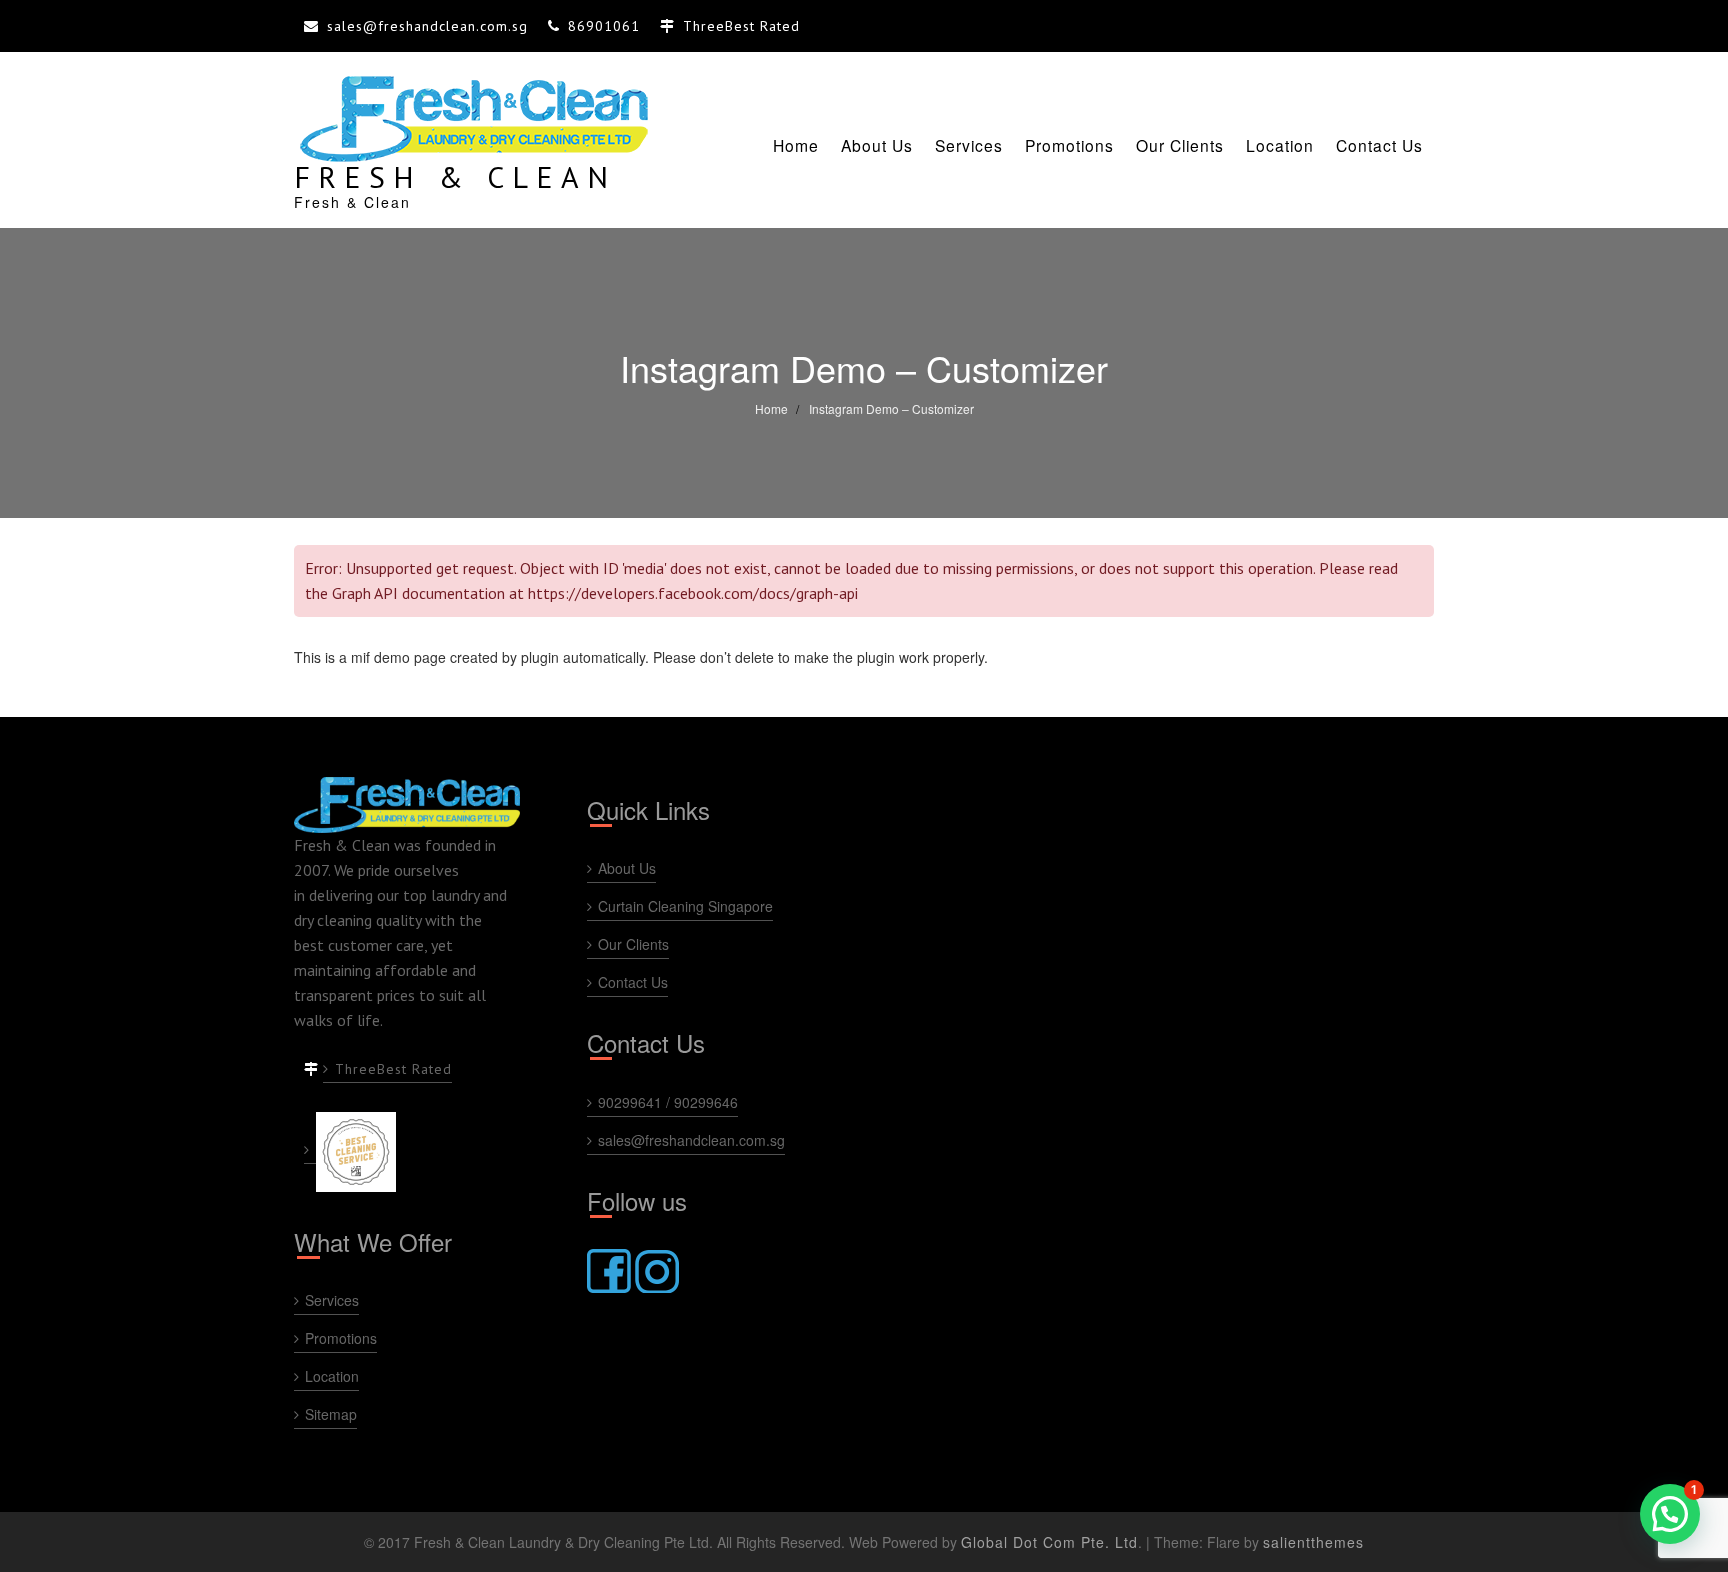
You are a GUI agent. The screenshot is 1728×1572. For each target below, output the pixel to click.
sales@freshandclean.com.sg (427, 26)
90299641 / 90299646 (668, 1102)
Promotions (1069, 145)
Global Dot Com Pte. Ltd (1049, 1542)
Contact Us (1379, 145)
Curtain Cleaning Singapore (685, 906)
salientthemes (1313, 1542)
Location (1280, 145)
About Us (877, 145)
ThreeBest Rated (393, 1069)
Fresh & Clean (455, 176)
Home (796, 145)
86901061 (604, 26)
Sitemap (331, 1414)
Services (969, 145)
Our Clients (1180, 145)
